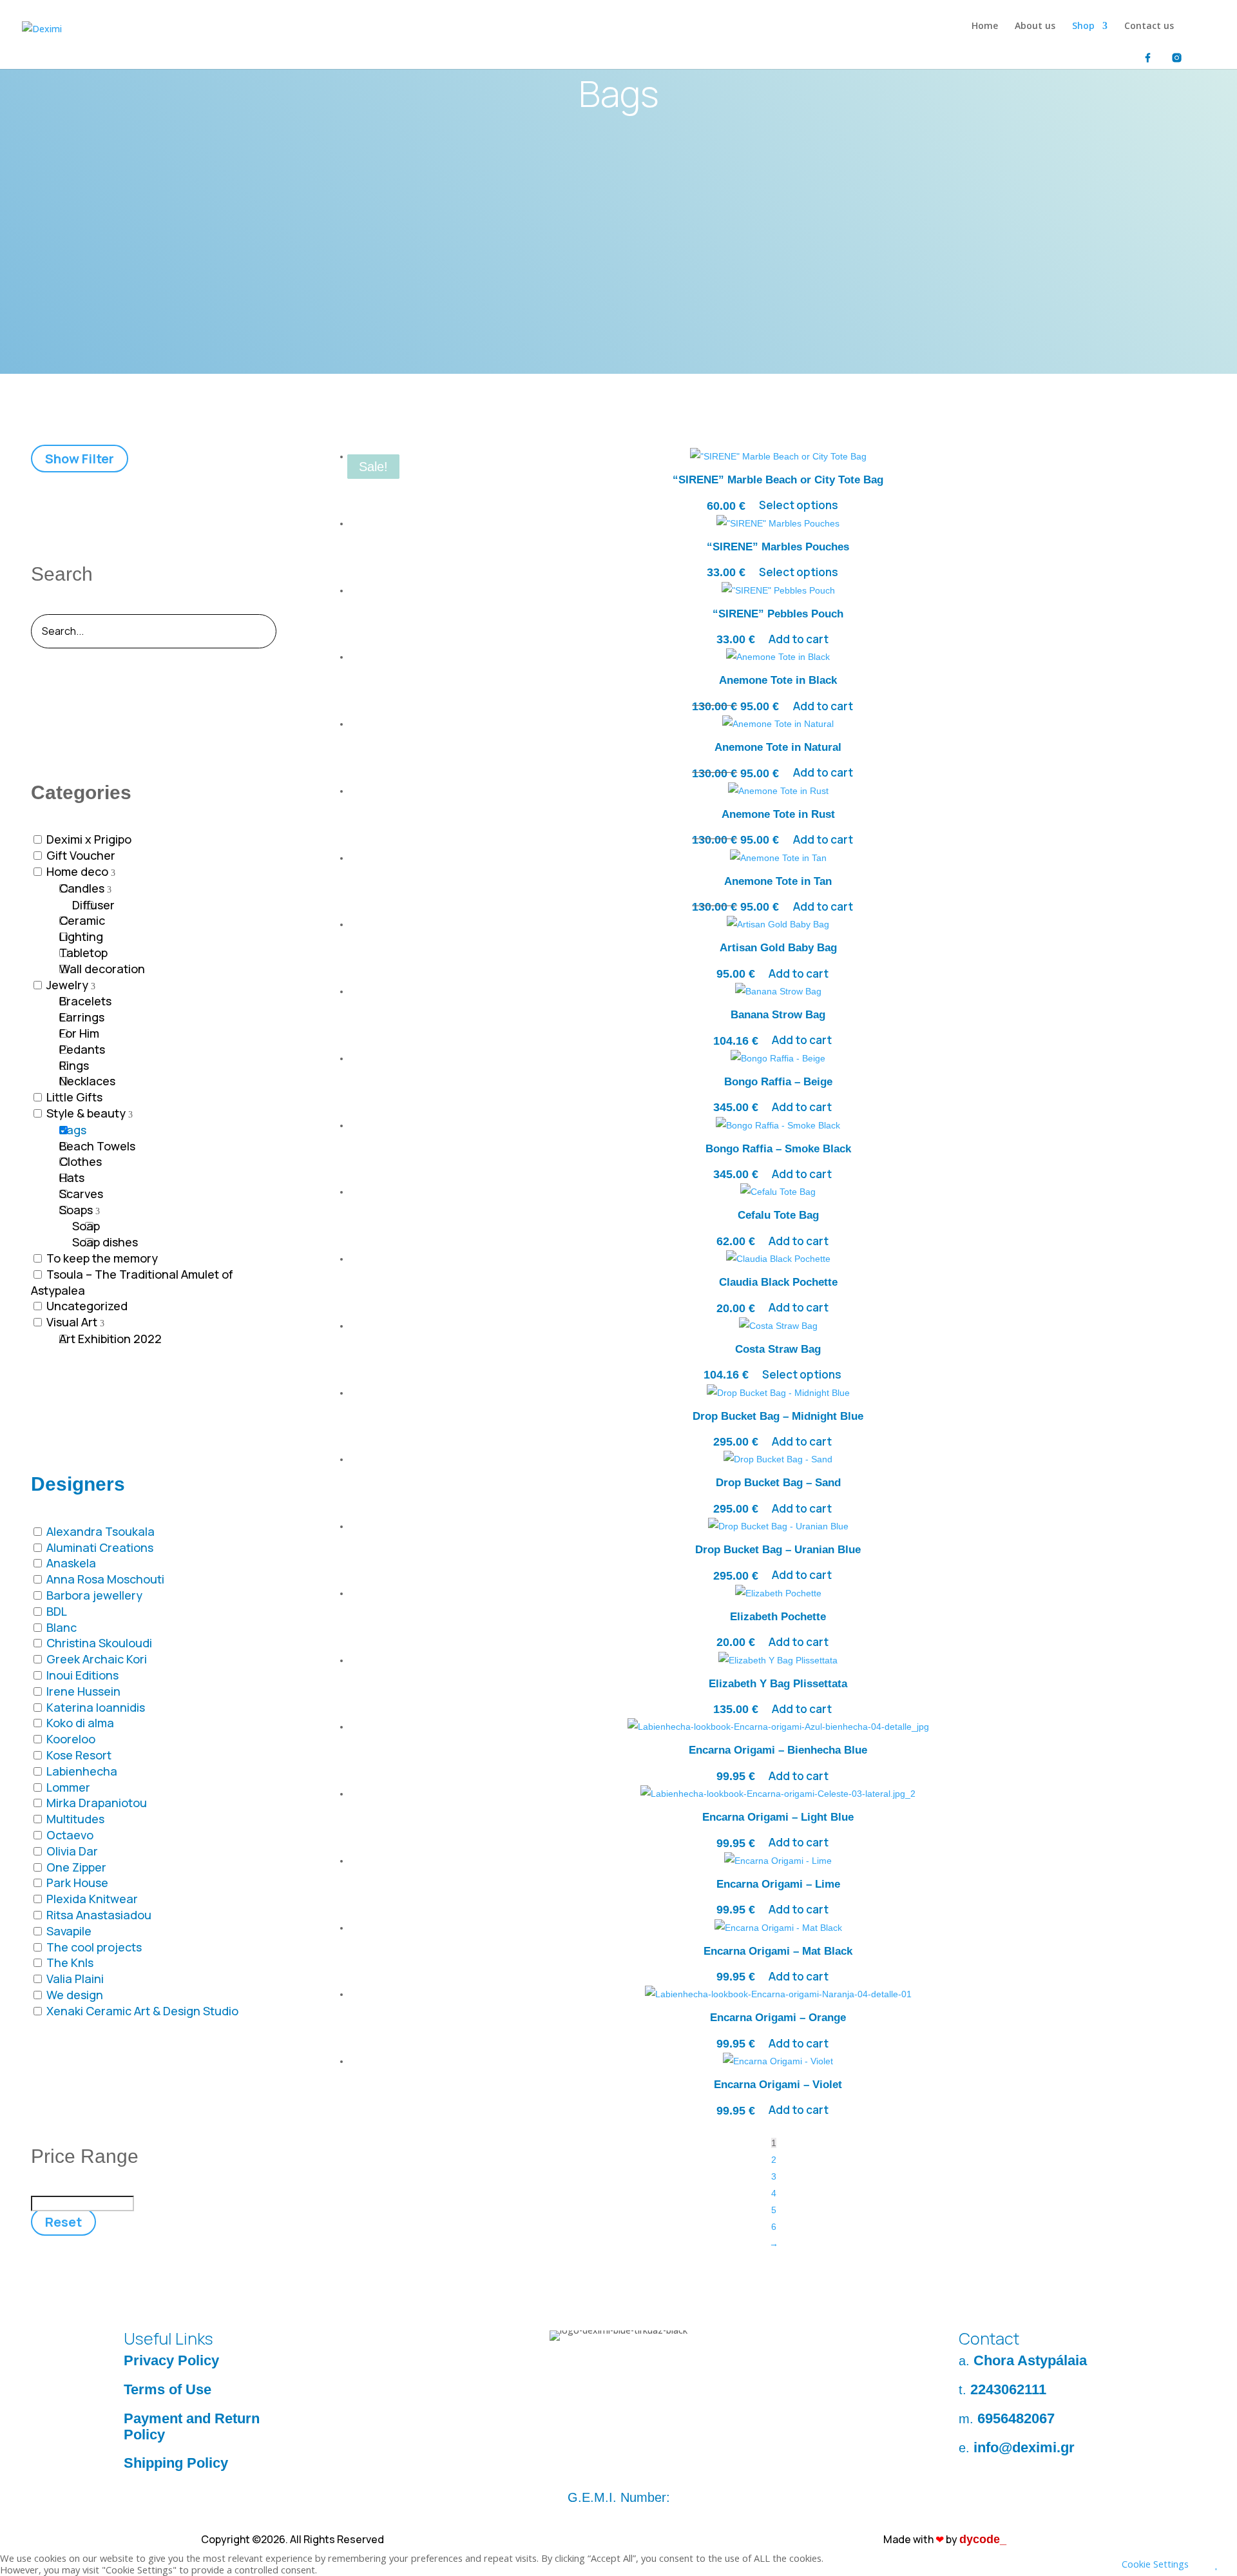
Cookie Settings (1155, 2564)
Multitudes (75, 1819)
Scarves (81, 1194)
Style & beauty (86, 1113)
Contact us (1149, 26)
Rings (74, 1065)
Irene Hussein (83, 1691)
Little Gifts (74, 1097)
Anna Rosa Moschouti (105, 1579)
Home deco (77, 871)
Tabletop (83, 953)
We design (75, 1995)
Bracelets (85, 1001)
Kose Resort (79, 1755)
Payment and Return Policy (192, 2426)
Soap (86, 1226)
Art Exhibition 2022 (110, 1339)
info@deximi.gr (1024, 2447)
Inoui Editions (82, 1675)
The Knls (70, 1962)
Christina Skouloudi (99, 1643)
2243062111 (1008, 2389)
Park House (77, 1883)
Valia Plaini (75, 1979)
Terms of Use (168, 2389)
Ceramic (82, 920)
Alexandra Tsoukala (101, 1531)
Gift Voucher (81, 855)
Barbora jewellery (94, 1595)
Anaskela (71, 1563)
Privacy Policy (171, 2360)
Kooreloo (71, 1739)
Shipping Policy (176, 2463)
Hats (72, 1177)
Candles (82, 888)
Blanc (62, 1627)
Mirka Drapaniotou (97, 1803)
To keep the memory (102, 1258)
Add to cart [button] (799, 639)
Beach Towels (97, 1146)
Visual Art (72, 1322)
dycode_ (983, 2539)
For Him (79, 1033)
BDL (57, 1611)
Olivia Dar (72, 1851)
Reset (63, 2222)
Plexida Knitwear (92, 1899)
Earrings (82, 1017)
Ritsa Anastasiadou (99, 1915)
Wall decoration (102, 969)
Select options (799, 506)
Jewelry (67, 985)
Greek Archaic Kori (97, 1659)
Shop (1083, 26)
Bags (73, 1130)
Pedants (82, 1049)
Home (985, 26)
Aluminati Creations (100, 1547)
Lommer (68, 1787)
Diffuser (93, 905)
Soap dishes (105, 1242)
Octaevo (70, 1835)
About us (1035, 26)
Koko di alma (80, 1723)
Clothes (81, 1161)
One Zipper (76, 1867)
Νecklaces (87, 1081)
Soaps (76, 1210)
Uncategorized (87, 1306)
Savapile (69, 1931)
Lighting (81, 936)
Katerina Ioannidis (96, 1707)
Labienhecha (82, 1771)
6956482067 (1016, 2418)
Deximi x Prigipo (89, 839)
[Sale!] (778, 660)
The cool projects (94, 1947)
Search (62, 574)
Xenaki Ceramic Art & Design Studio (142, 2011)
